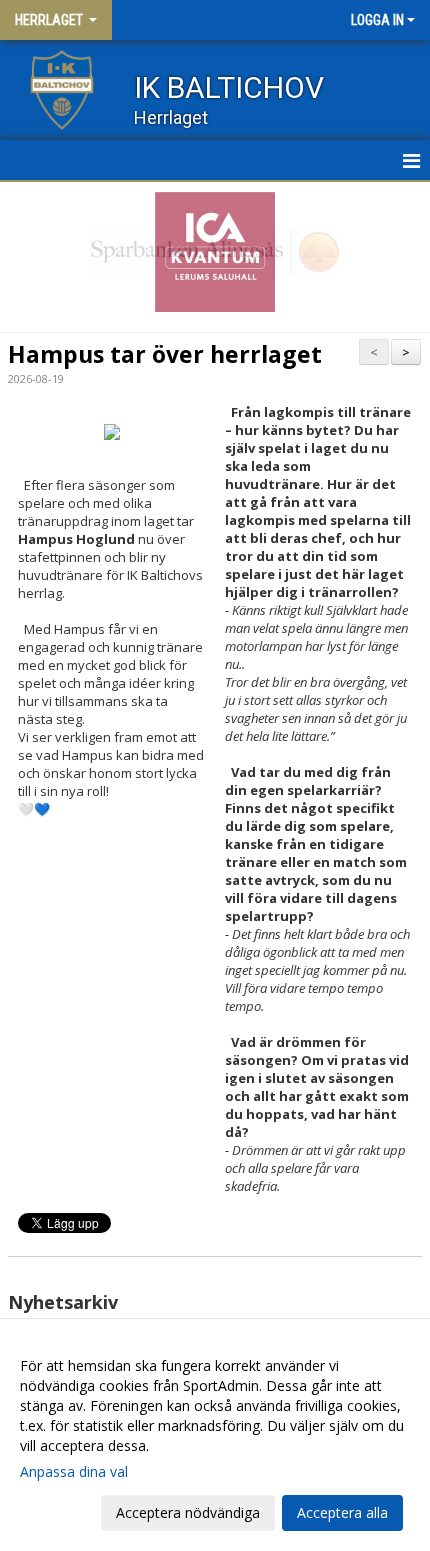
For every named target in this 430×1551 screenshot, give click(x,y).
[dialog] (215, 1438)
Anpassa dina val (74, 1472)
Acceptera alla (342, 1512)
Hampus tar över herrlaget (165, 354)
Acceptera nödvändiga (188, 1512)
